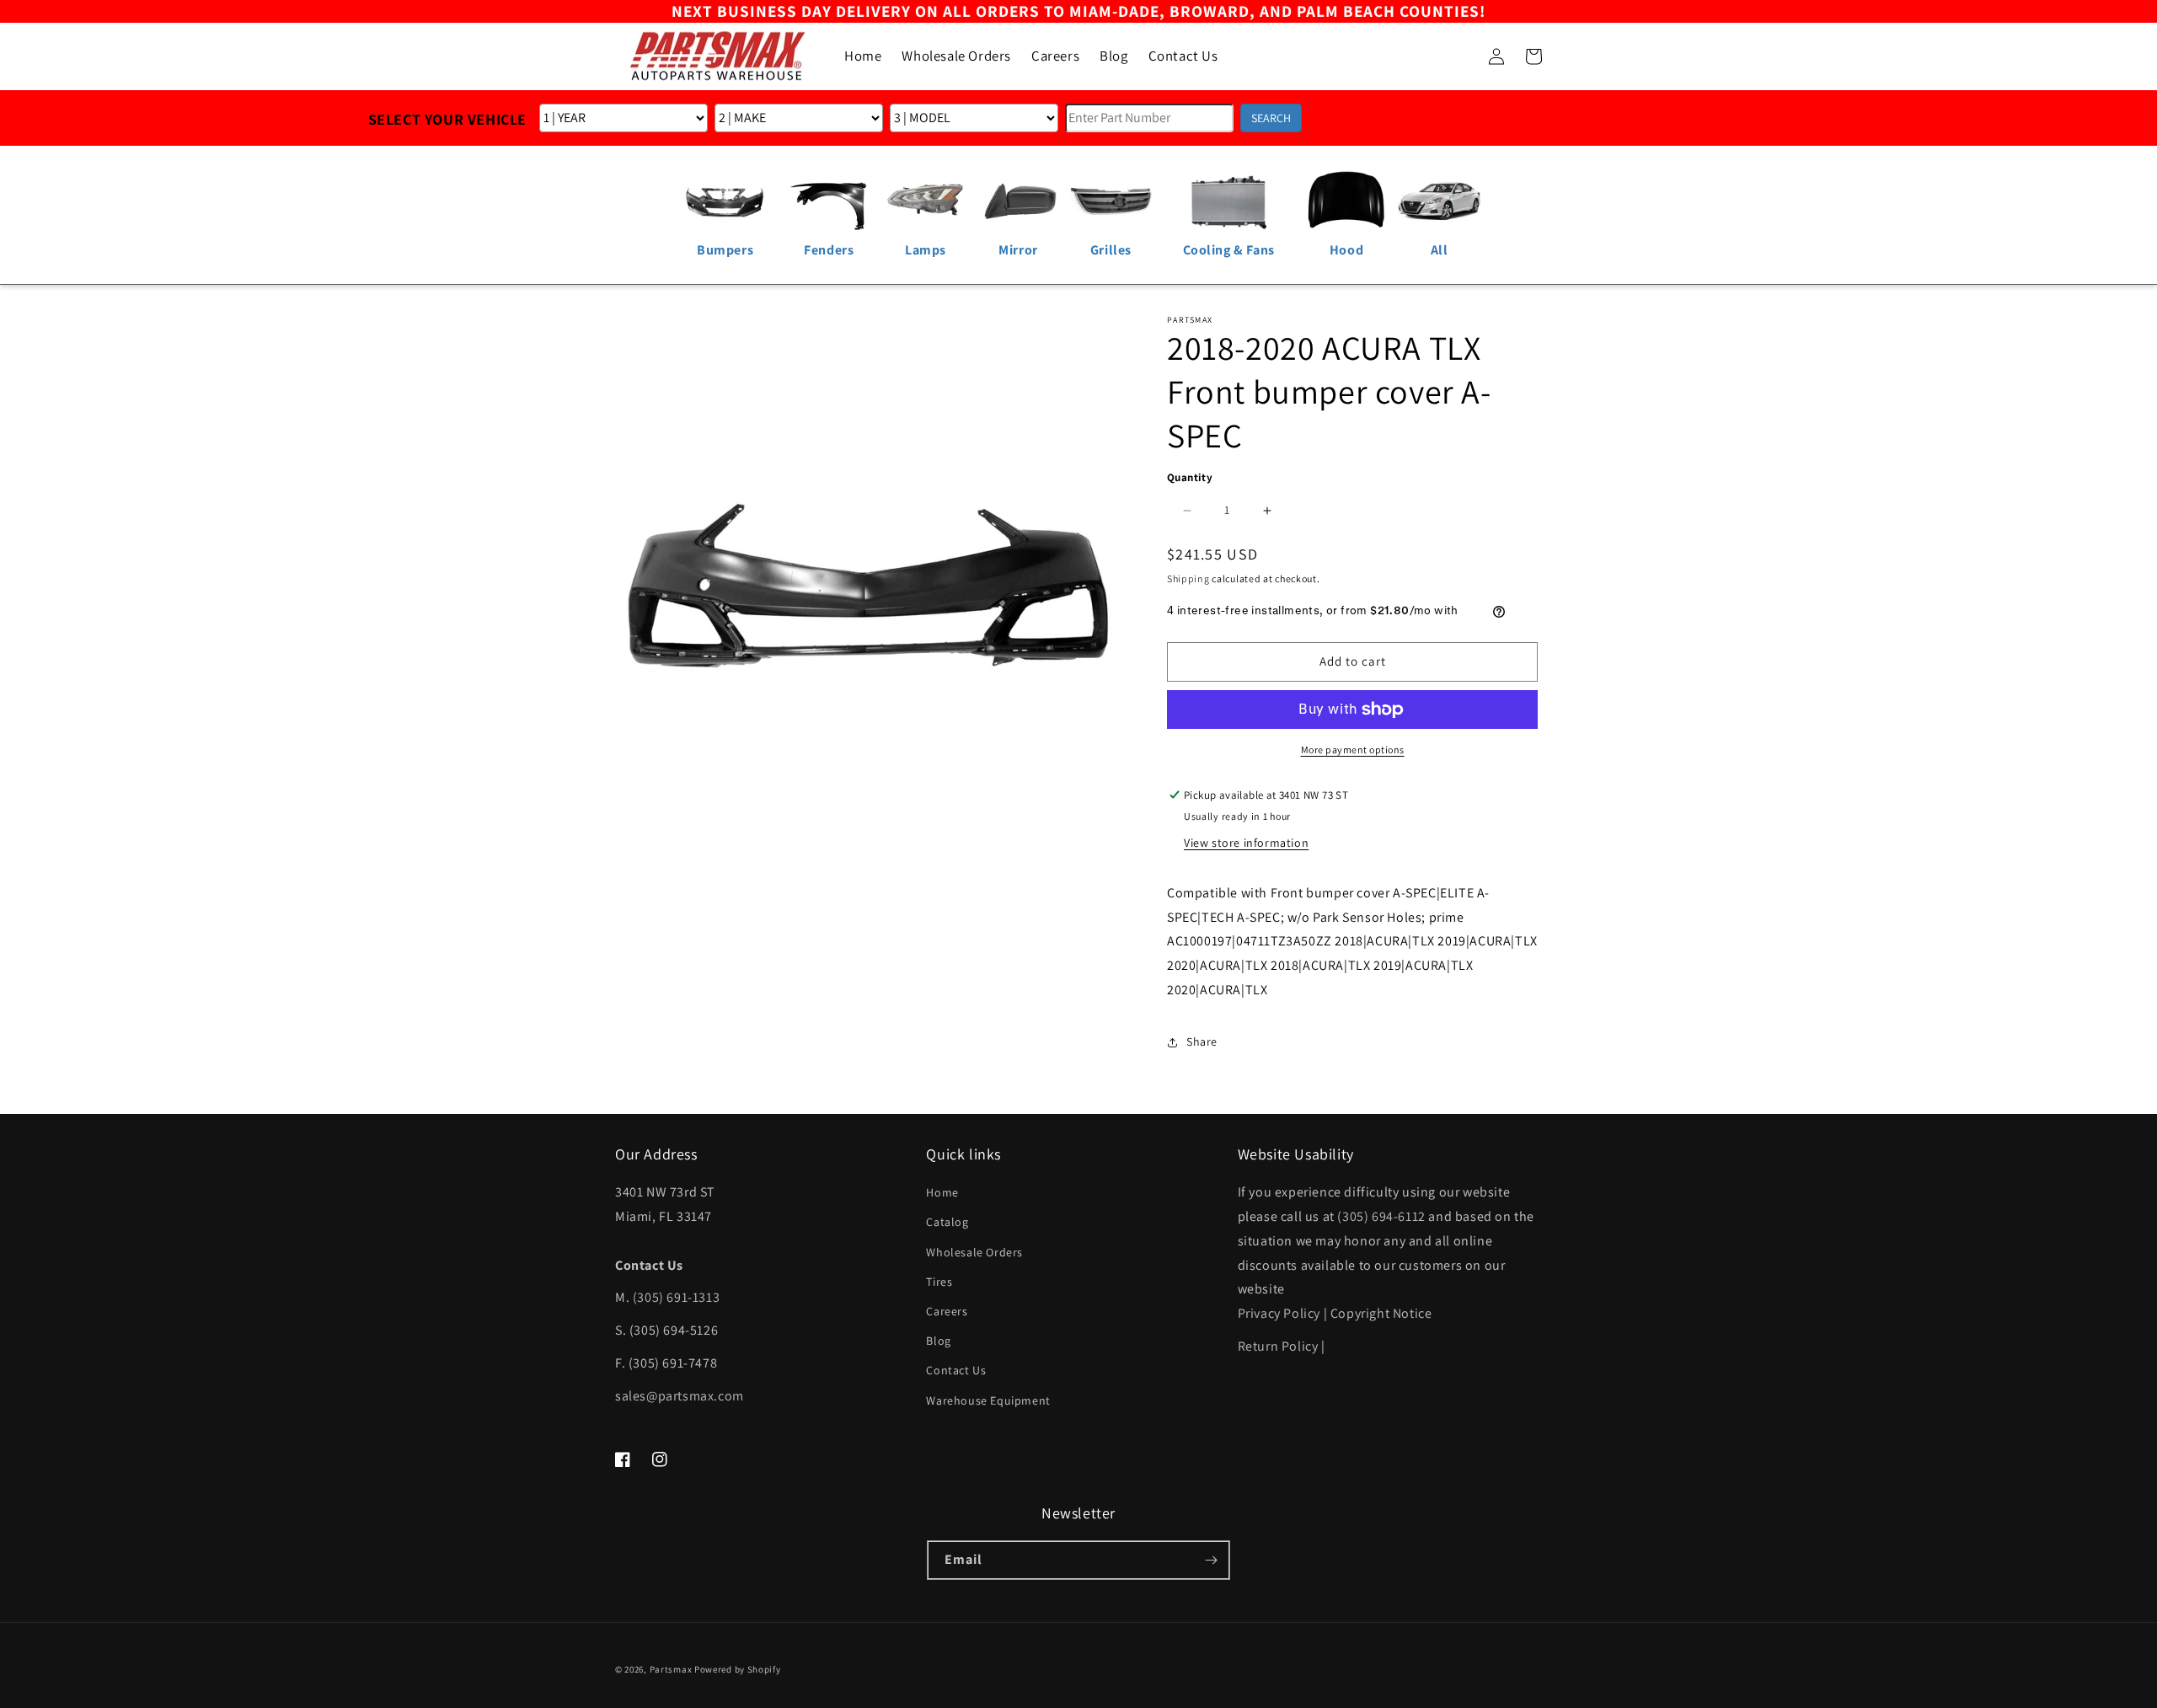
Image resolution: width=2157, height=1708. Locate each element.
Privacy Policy (1279, 1313)
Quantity (1190, 477)
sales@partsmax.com (680, 1396)
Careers (947, 1311)
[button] (1459, 56)
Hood (1346, 250)
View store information (1246, 843)
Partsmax (671, 1669)
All (1440, 250)
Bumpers (725, 250)
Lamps (926, 250)
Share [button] (1202, 1041)
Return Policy (1278, 1346)
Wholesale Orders (974, 1252)
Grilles (1111, 250)
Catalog (947, 1222)
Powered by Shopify (738, 1669)
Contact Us (956, 1370)
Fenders (829, 250)
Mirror (1018, 250)
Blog (938, 1341)
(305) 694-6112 (1381, 1216)
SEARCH (1271, 118)
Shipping (1188, 578)
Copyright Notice (1381, 1313)
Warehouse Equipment (988, 1400)
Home (942, 1192)
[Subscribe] (1211, 1560)
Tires (939, 1282)
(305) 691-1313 (676, 1297)
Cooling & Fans (1229, 250)
